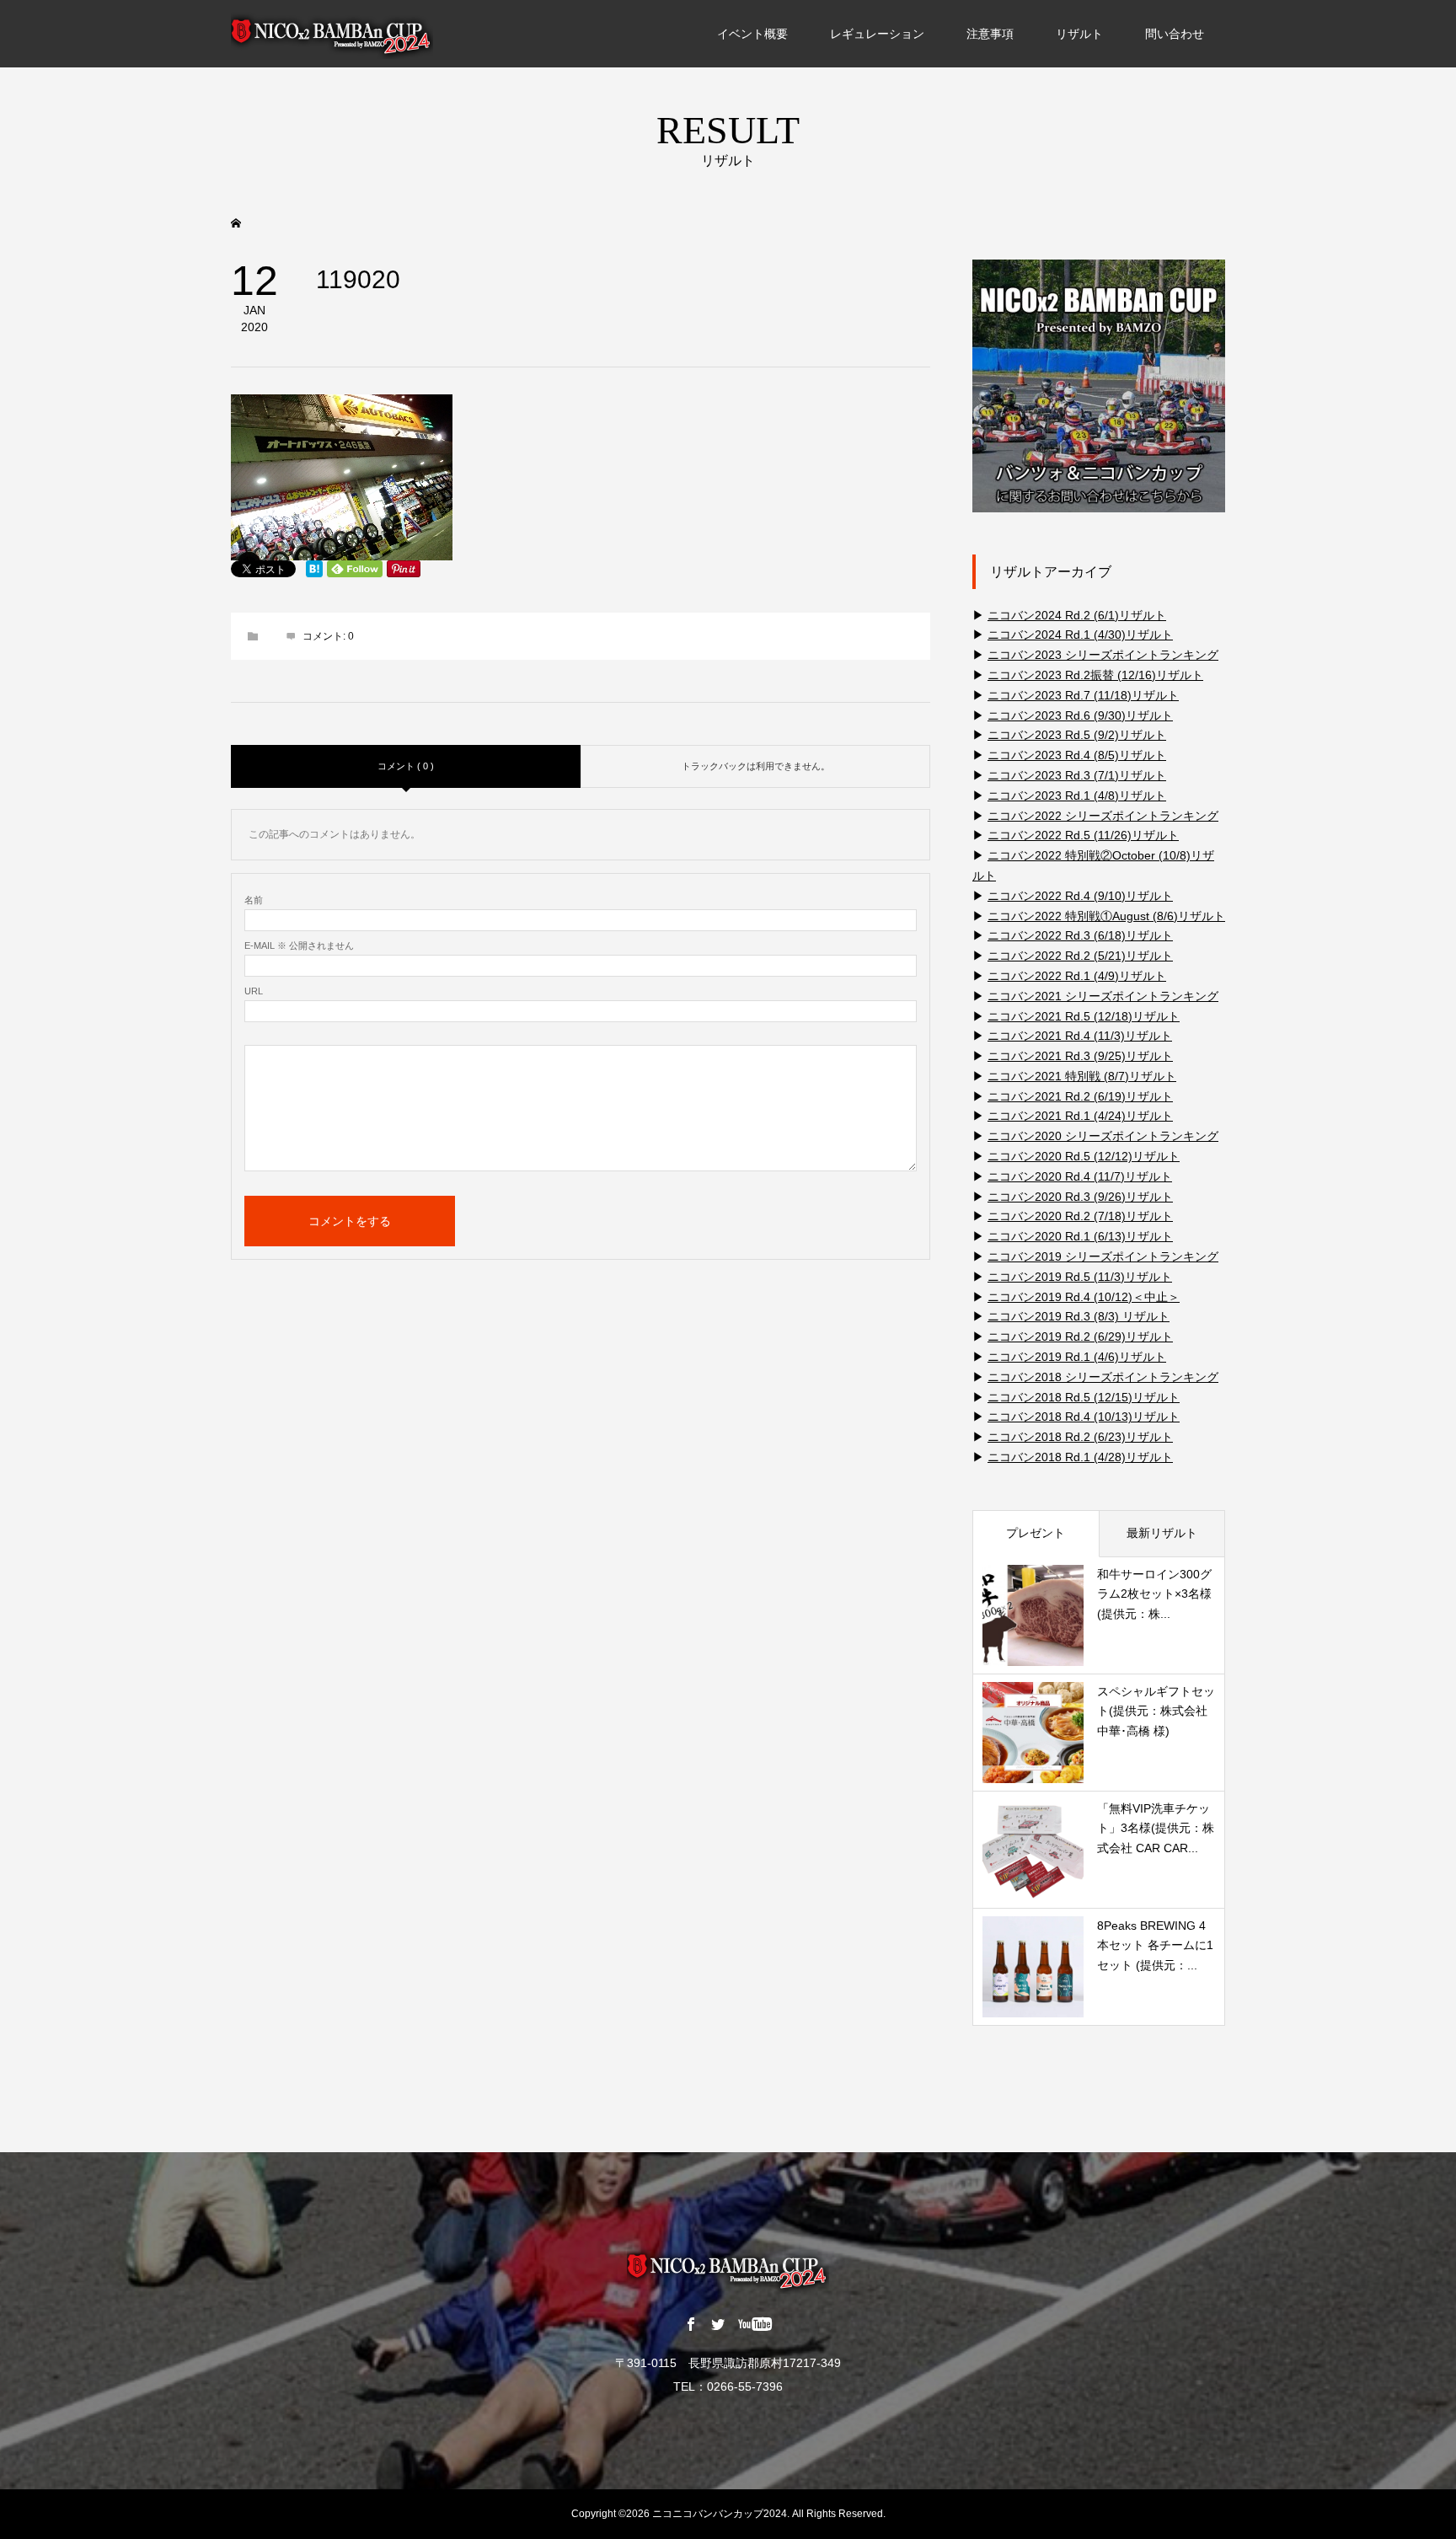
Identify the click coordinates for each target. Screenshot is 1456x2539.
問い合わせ (1175, 34)
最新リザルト (1162, 1533)
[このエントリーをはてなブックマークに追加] (314, 569)
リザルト (1079, 34)
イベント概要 (752, 34)
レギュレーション (877, 34)
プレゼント (1036, 1533)
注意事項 (990, 34)
